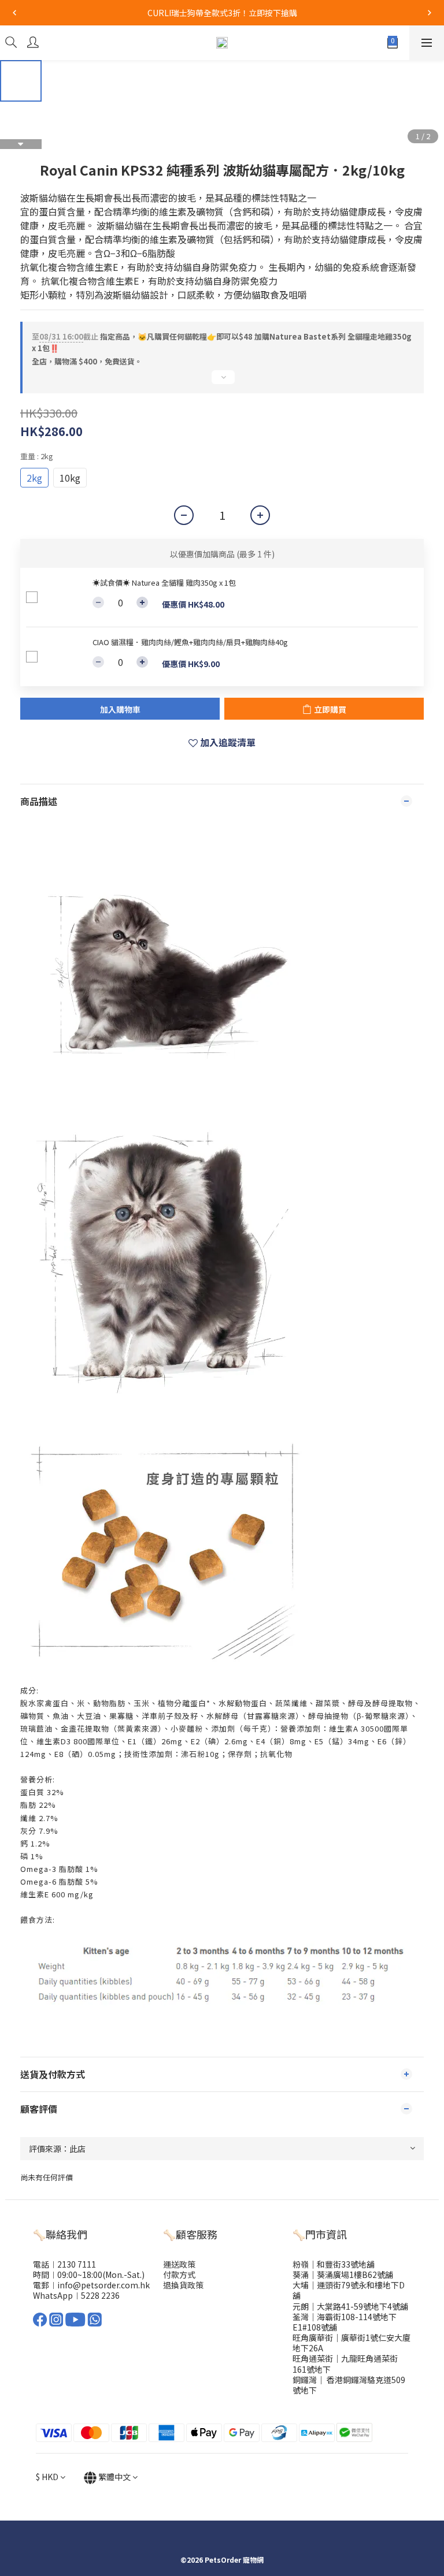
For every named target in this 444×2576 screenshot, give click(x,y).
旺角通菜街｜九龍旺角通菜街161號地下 (345, 2363)
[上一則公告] (14, 13)
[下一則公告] (430, 13)
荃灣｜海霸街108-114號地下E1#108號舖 (345, 2322)
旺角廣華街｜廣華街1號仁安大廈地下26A (351, 2343)
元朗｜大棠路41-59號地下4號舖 (350, 2306)
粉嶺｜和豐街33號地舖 (334, 2264)
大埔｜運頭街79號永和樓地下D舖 (349, 2290)
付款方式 (179, 2275)
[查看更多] (222, 382)
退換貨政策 (183, 2285)
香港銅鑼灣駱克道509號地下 (349, 2385)
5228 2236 (100, 2295)
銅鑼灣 (305, 2380)
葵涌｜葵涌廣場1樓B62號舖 (343, 2275)
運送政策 (179, 2264)
